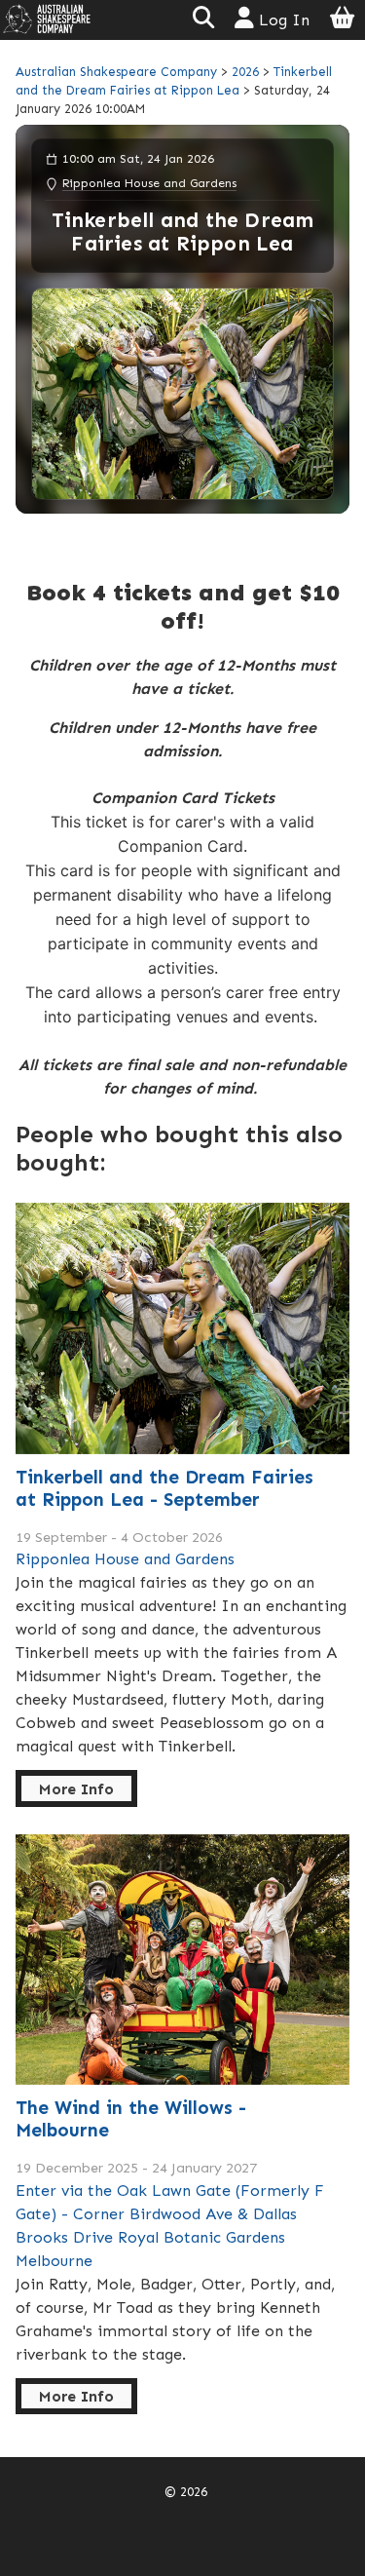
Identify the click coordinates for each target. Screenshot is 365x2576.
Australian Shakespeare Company (118, 72)
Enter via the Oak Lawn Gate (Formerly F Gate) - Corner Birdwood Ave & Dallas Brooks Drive (170, 2214)
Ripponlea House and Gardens (149, 183)
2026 (245, 72)
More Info (76, 1789)
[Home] (47, 18)
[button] (203, 20)
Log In (282, 20)
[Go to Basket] (343, 20)
